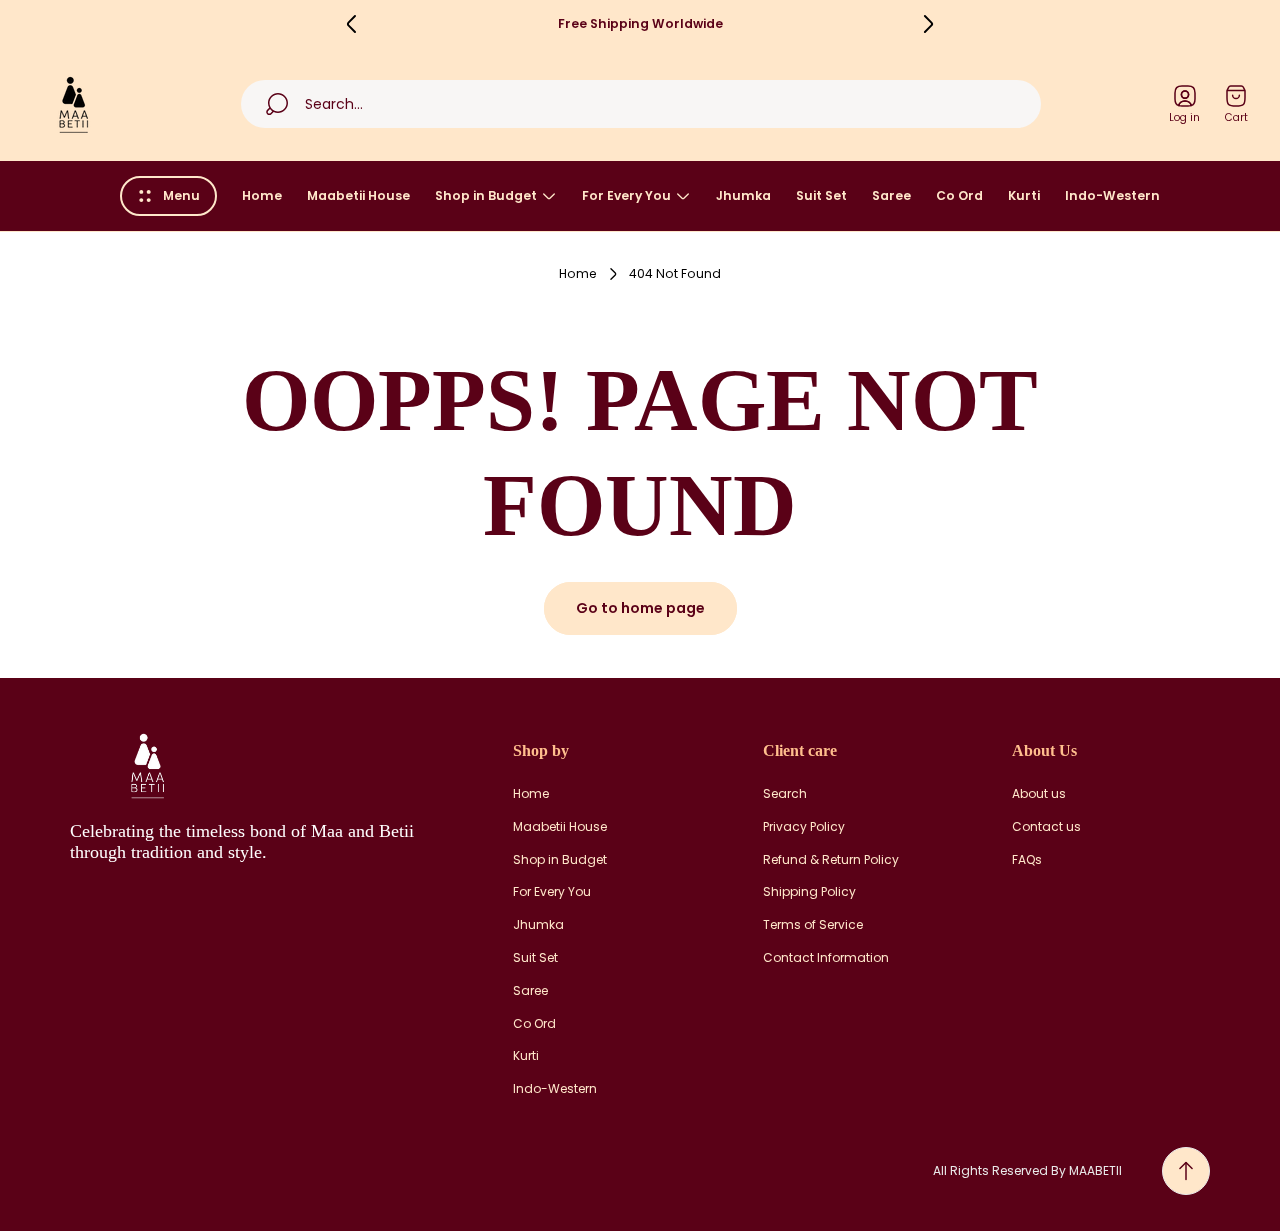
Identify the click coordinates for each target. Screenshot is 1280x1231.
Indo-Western (555, 1089)
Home (578, 274)
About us (1039, 794)
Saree (530, 991)
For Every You (552, 892)
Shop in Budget (560, 860)
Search (785, 794)
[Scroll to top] (1186, 1171)
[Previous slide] (352, 24)
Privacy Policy (804, 827)
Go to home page (640, 608)
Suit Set (535, 958)
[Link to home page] (145, 765)
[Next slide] (928, 24)
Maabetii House (560, 827)
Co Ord (534, 1024)
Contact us (1046, 827)
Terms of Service (813, 925)
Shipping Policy (809, 892)
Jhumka (538, 925)
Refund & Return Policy (831, 860)
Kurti (526, 1056)
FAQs (1027, 860)
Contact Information (826, 958)
